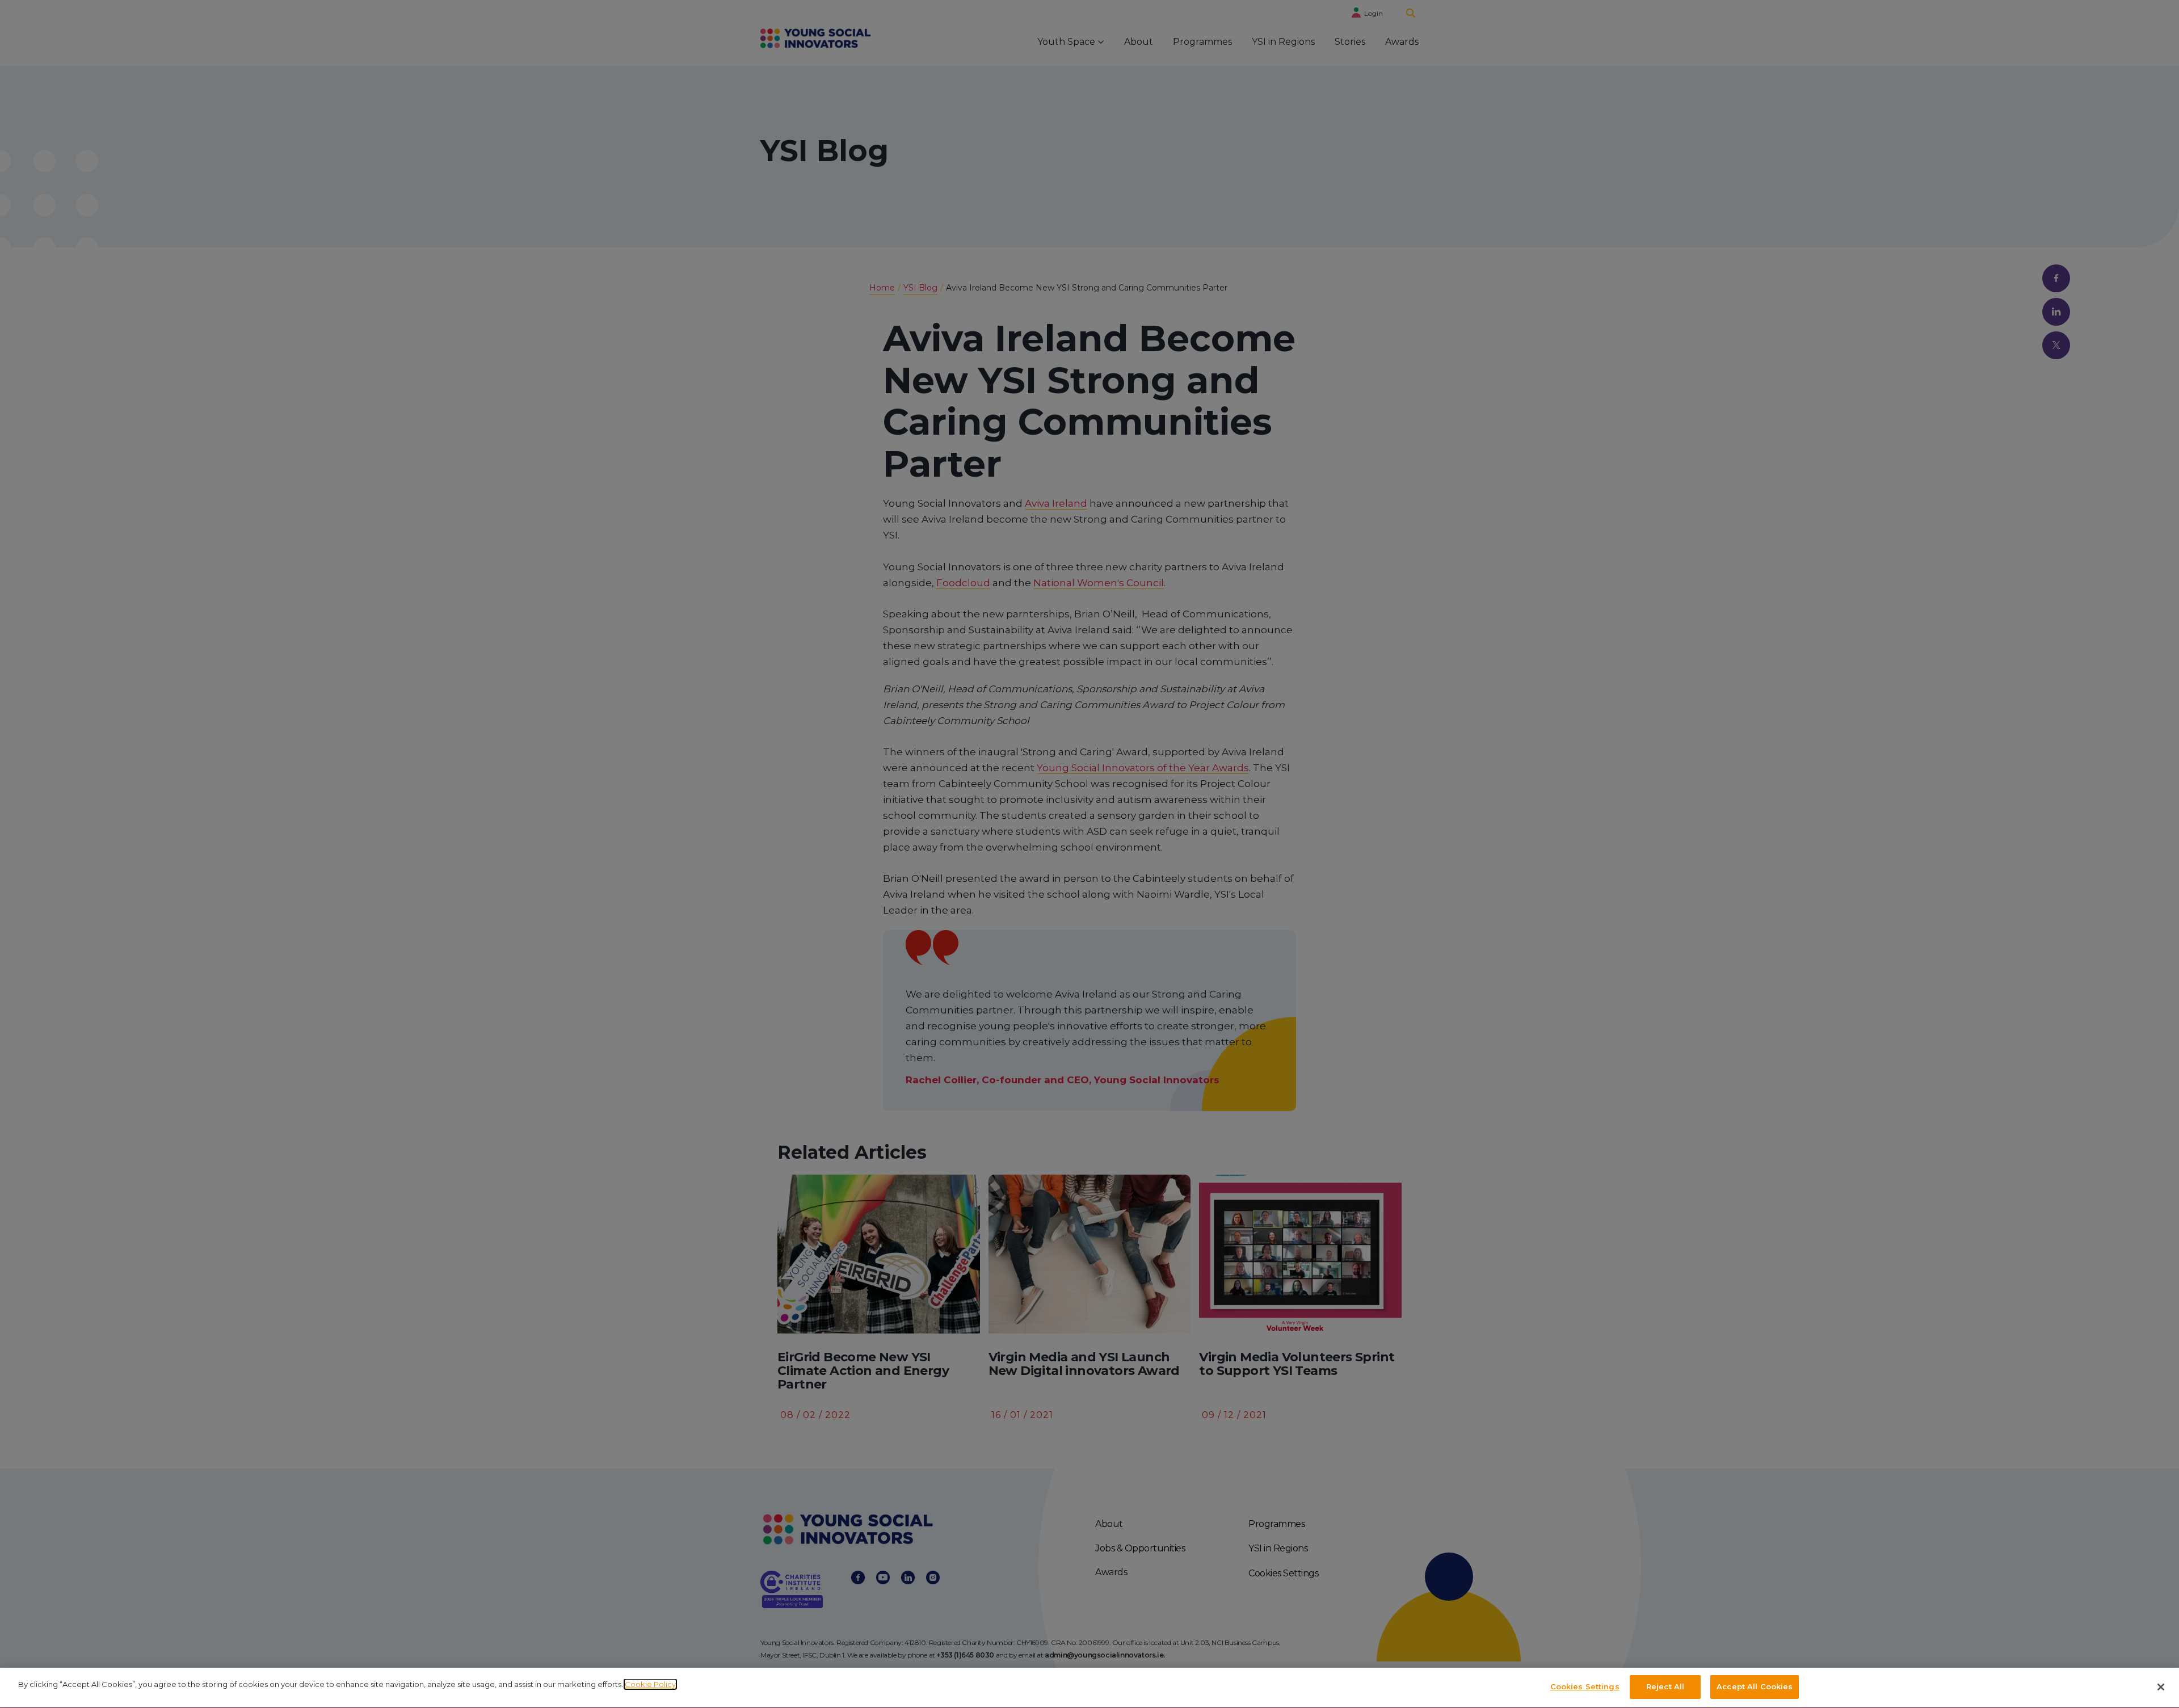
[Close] (2161, 1687)
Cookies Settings (1585, 1686)
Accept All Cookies (1755, 1686)
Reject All (1665, 1686)
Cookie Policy (650, 1684)
